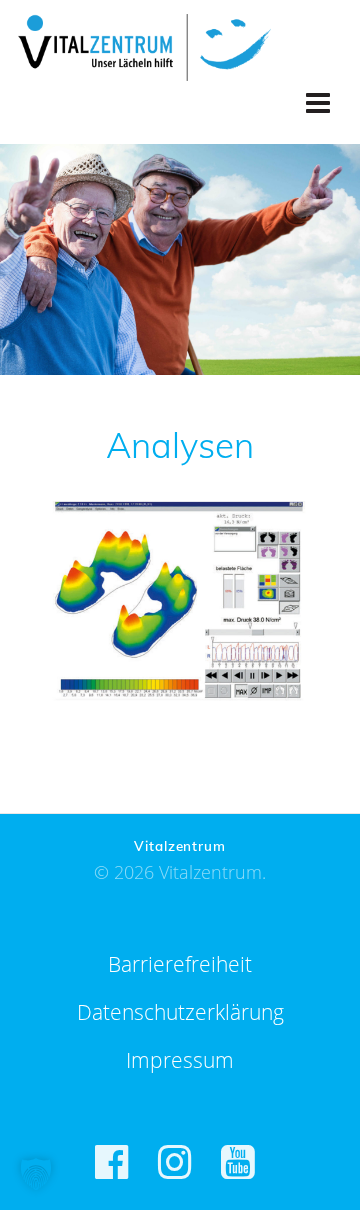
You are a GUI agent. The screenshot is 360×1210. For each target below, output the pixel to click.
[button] (36, 1174)
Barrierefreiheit (180, 964)
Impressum (180, 1060)
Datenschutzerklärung (180, 1012)
